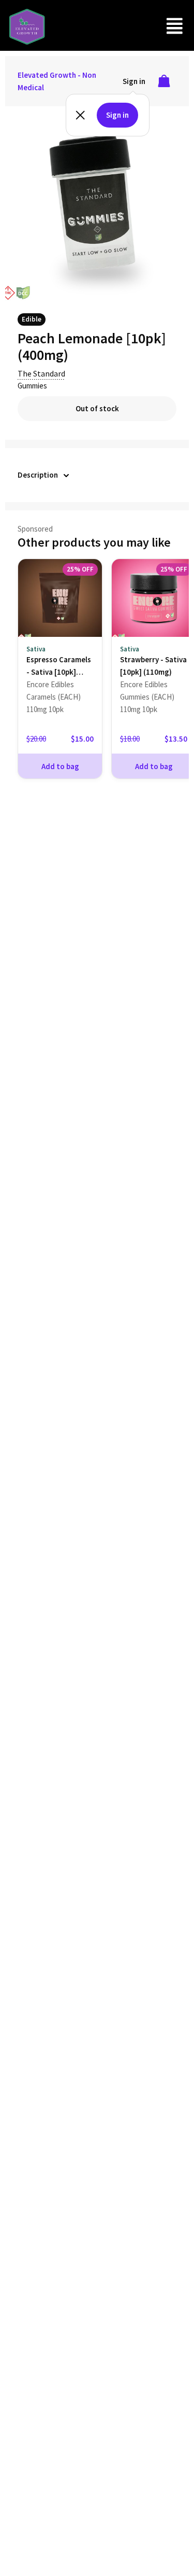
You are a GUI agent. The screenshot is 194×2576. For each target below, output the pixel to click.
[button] (175, 26)
